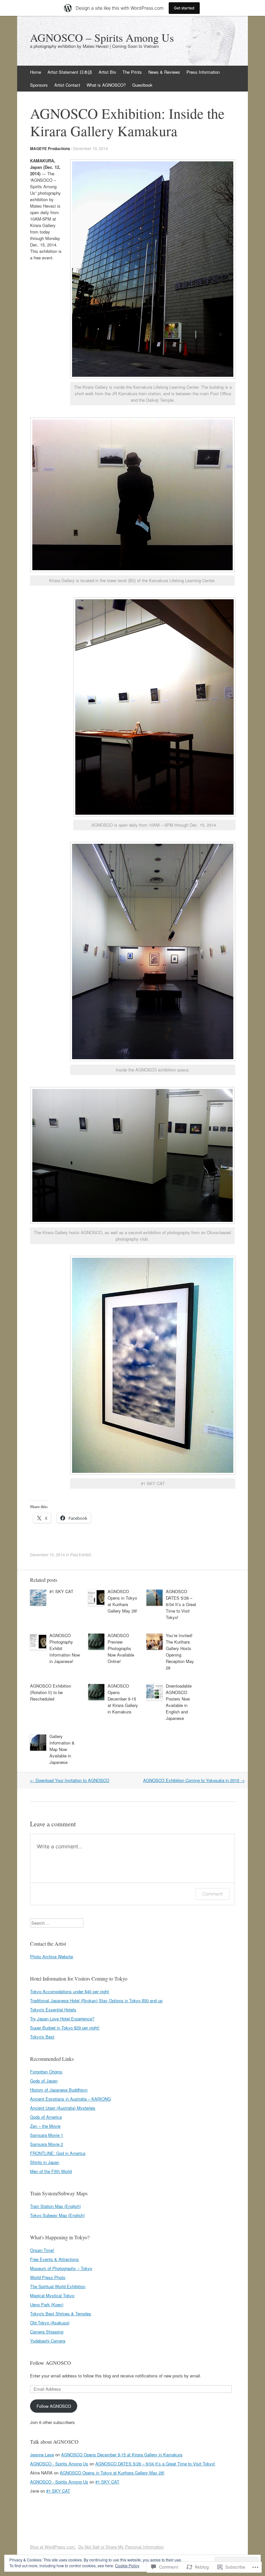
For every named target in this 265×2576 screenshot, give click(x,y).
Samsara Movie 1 (47, 2135)
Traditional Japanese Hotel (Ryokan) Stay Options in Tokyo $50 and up (96, 2000)
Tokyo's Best (42, 2037)
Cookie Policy (127, 2565)
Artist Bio (107, 72)
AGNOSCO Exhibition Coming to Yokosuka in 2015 (194, 1780)
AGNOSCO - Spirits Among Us (59, 2464)
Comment (212, 1894)
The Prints (132, 72)
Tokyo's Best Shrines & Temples (61, 2314)
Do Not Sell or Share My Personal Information (121, 2547)
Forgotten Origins (46, 2072)
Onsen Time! (42, 2250)
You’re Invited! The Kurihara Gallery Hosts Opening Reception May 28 (180, 1652)
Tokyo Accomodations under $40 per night (69, 1991)
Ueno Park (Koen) (47, 2304)
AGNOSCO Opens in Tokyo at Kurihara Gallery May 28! (122, 1601)
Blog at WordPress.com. (53, 2547)
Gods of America (46, 2117)
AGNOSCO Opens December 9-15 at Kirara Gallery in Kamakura (123, 1699)
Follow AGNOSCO (51, 2363)
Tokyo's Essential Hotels (53, 2010)
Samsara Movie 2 (47, 2144)
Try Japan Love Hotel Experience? (62, 2019)
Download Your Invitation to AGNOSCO (70, 1780)
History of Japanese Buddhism (59, 2090)
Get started (184, 8)
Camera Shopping (47, 2332)
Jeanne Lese (42, 2455)
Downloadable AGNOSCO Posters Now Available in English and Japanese (179, 1702)
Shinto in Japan (45, 2162)
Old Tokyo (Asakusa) (50, 2323)
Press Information (203, 72)
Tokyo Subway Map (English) (57, 2215)
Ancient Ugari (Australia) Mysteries (63, 2108)
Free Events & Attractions (54, 2259)
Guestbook (142, 85)
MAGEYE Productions (50, 148)
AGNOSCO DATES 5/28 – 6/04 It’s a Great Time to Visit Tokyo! (181, 1604)
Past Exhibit (80, 1554)
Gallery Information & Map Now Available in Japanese (62, 1749)
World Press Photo (48, 2277)
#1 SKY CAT (61, 1591)
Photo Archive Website (52, 1956)
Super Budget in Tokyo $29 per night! (65, 2028)
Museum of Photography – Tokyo (61, 2268)
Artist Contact (67, 85)
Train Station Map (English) (55, 2206)
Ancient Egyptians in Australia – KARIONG (70, 2099)
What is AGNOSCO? (106, 85)
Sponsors (39, 85)
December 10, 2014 (90, 148)
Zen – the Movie (45, 2126)
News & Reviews (164, 72)
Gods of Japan (44, 2081)
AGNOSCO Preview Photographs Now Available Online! (121, 1648)
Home (36, 72)
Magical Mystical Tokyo (52, 2295)
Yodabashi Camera (48, 2341)
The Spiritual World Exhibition (58, 2286)
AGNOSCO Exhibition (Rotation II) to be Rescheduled (51, 1692)
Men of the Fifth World (51, 2171)
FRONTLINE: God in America (58, 2153)
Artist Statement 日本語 (70, 72)
